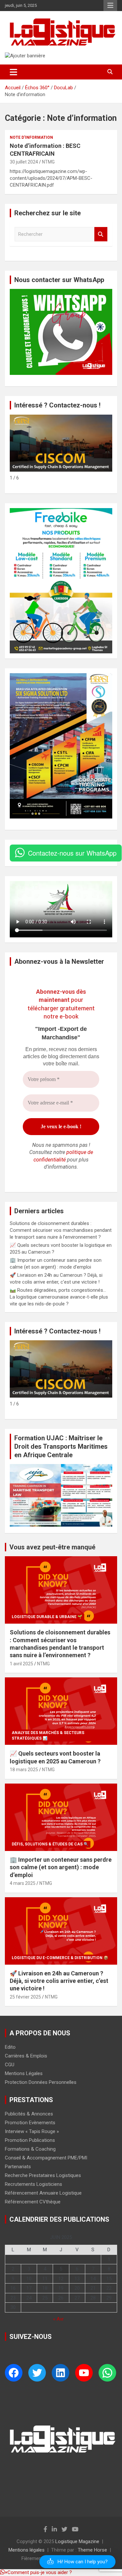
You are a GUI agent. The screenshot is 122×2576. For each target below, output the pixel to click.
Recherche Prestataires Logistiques (43, 2175)
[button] (77, 2562)
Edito (10, 2047)
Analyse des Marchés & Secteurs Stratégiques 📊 (48, 1736)
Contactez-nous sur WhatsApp (72, 853)
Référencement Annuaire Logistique (43, 2193)
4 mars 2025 (23, 1883)
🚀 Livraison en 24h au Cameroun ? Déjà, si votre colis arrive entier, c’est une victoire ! (59, 1981)
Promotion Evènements (30, 2123)
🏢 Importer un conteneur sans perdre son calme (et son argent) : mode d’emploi (61, 1867)
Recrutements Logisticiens (34, 2184)
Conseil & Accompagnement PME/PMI (46, 2158)
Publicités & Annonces (29, 2114)
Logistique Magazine (77, 2541)
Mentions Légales (24, 2073)
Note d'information (31, 137)
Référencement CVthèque (33, 2202)
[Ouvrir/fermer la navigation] (14, 72)
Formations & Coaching (30, 2149)
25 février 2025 (25, 1997)
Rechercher (101, 234)
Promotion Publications (30, 2140)
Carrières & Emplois (26, 2056)
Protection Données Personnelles (41, 2082)
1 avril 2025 (21, 1664)
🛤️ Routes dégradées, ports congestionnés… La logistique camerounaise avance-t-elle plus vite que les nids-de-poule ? (59, 1297)
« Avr (58, 2319)
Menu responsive (110, 6)
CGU (10, 2065)
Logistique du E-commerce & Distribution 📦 (60, 1958)
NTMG (48, 162)
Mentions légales (27, 2550)
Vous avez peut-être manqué (52, 1547)
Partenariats (18, 2167)
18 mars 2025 (24, 1770)
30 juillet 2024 (24, 162)
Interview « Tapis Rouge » (32, 2131)
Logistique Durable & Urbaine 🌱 (47, 1617)
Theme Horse (92, 2550)
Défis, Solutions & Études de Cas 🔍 (50, 1844)
